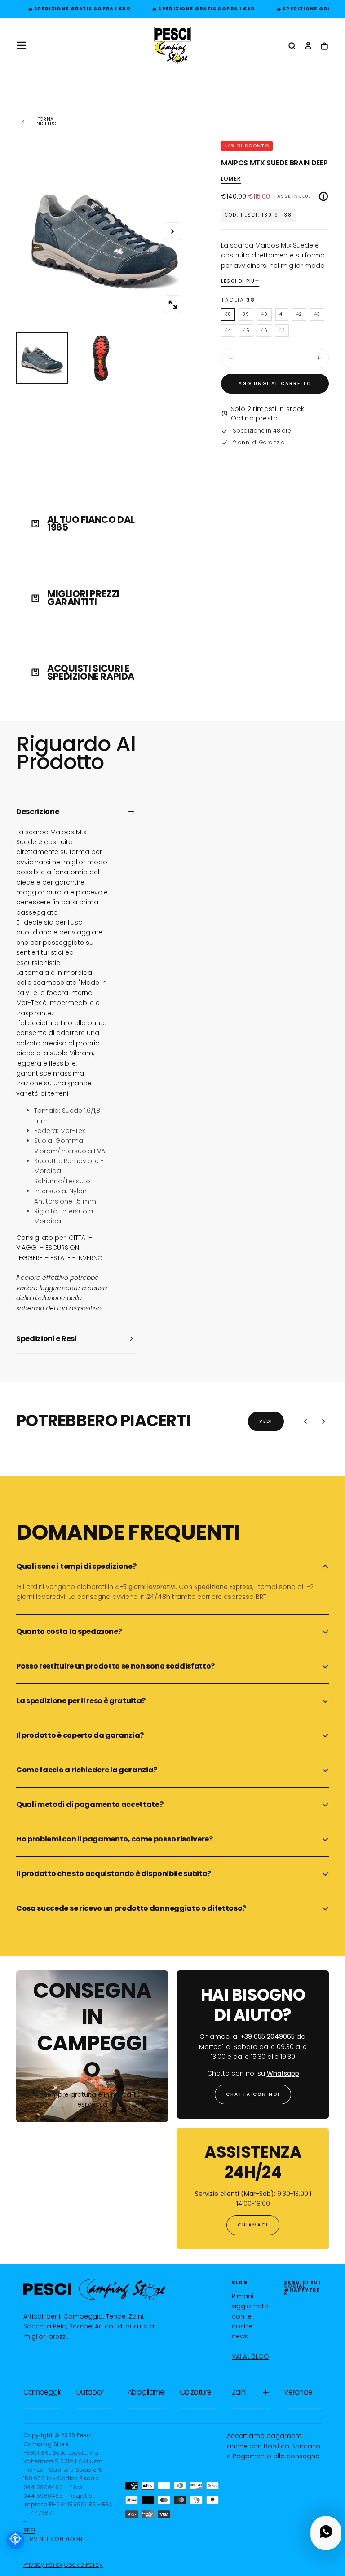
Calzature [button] (195, 2392)
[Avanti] (323, 1421)
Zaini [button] (239, 2392)
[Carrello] (324, 46)
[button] (22, 45)
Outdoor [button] (90, 2392)
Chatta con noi (253, 2094)
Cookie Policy (83, 2565)
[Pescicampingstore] (94, 2289)
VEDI (266, 1421)
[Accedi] (308, 46)
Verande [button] (298, 2392)
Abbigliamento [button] (146, 2392)
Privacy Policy (43, 2565)
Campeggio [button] (42, 2392)
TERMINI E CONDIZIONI (54, 2539)
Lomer (231, 179)
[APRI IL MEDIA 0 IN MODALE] (172, 305)
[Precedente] (305, 1421)
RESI (29, 2530)
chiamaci (253, 2225)
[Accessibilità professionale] (15, 2540)
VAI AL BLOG (250, 2356)
